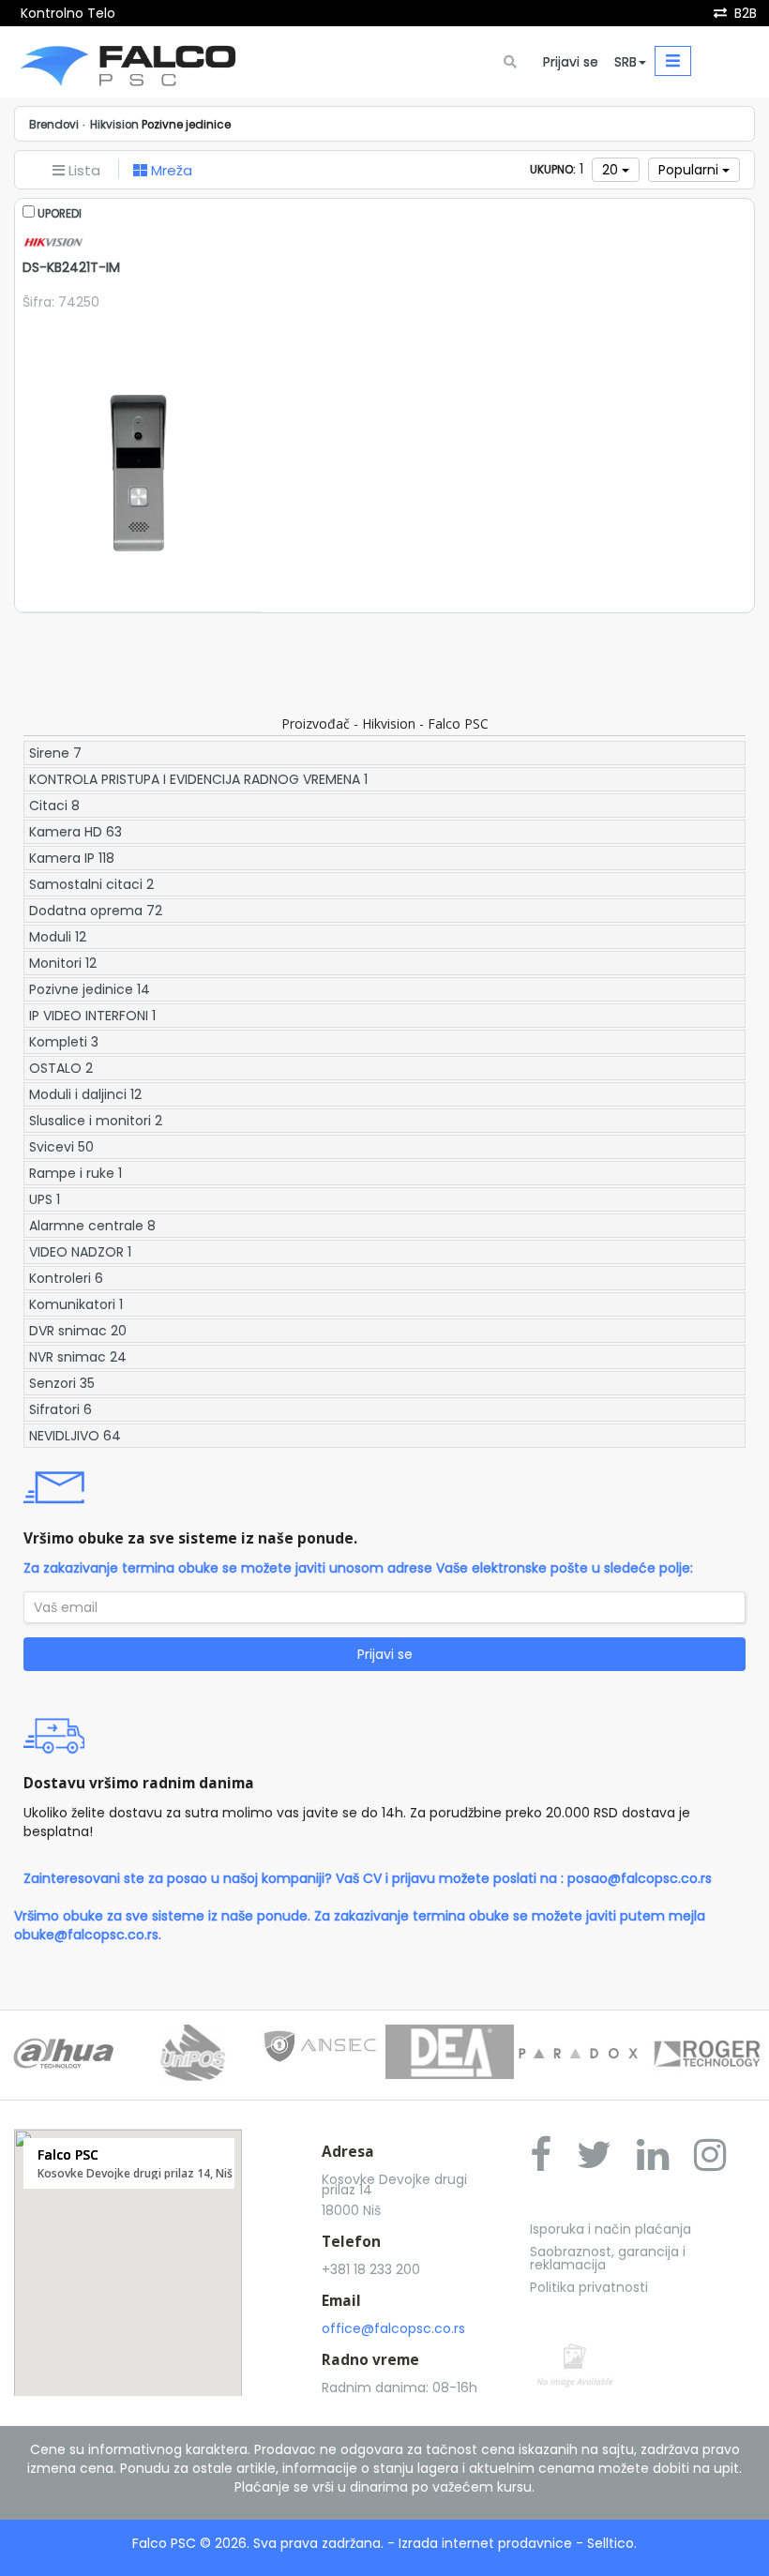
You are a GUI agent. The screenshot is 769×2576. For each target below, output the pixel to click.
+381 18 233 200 (371, 2269)
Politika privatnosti (589, 2287)
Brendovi (54, 125)
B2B (746, 13)
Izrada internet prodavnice (485, 2543)
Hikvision (114, 125)
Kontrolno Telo (68, 13)
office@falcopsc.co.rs (393, 2328)
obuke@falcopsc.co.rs (86, 1935)
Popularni (690, 170)
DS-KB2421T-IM (71, 267)
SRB (626, 62)
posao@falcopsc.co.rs (640, 1878)
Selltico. (612, 2543)
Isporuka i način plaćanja (611, 2229)
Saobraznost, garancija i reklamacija (608, 2258)
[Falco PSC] (128, 62)
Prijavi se (571, 62)
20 (612, 170)
